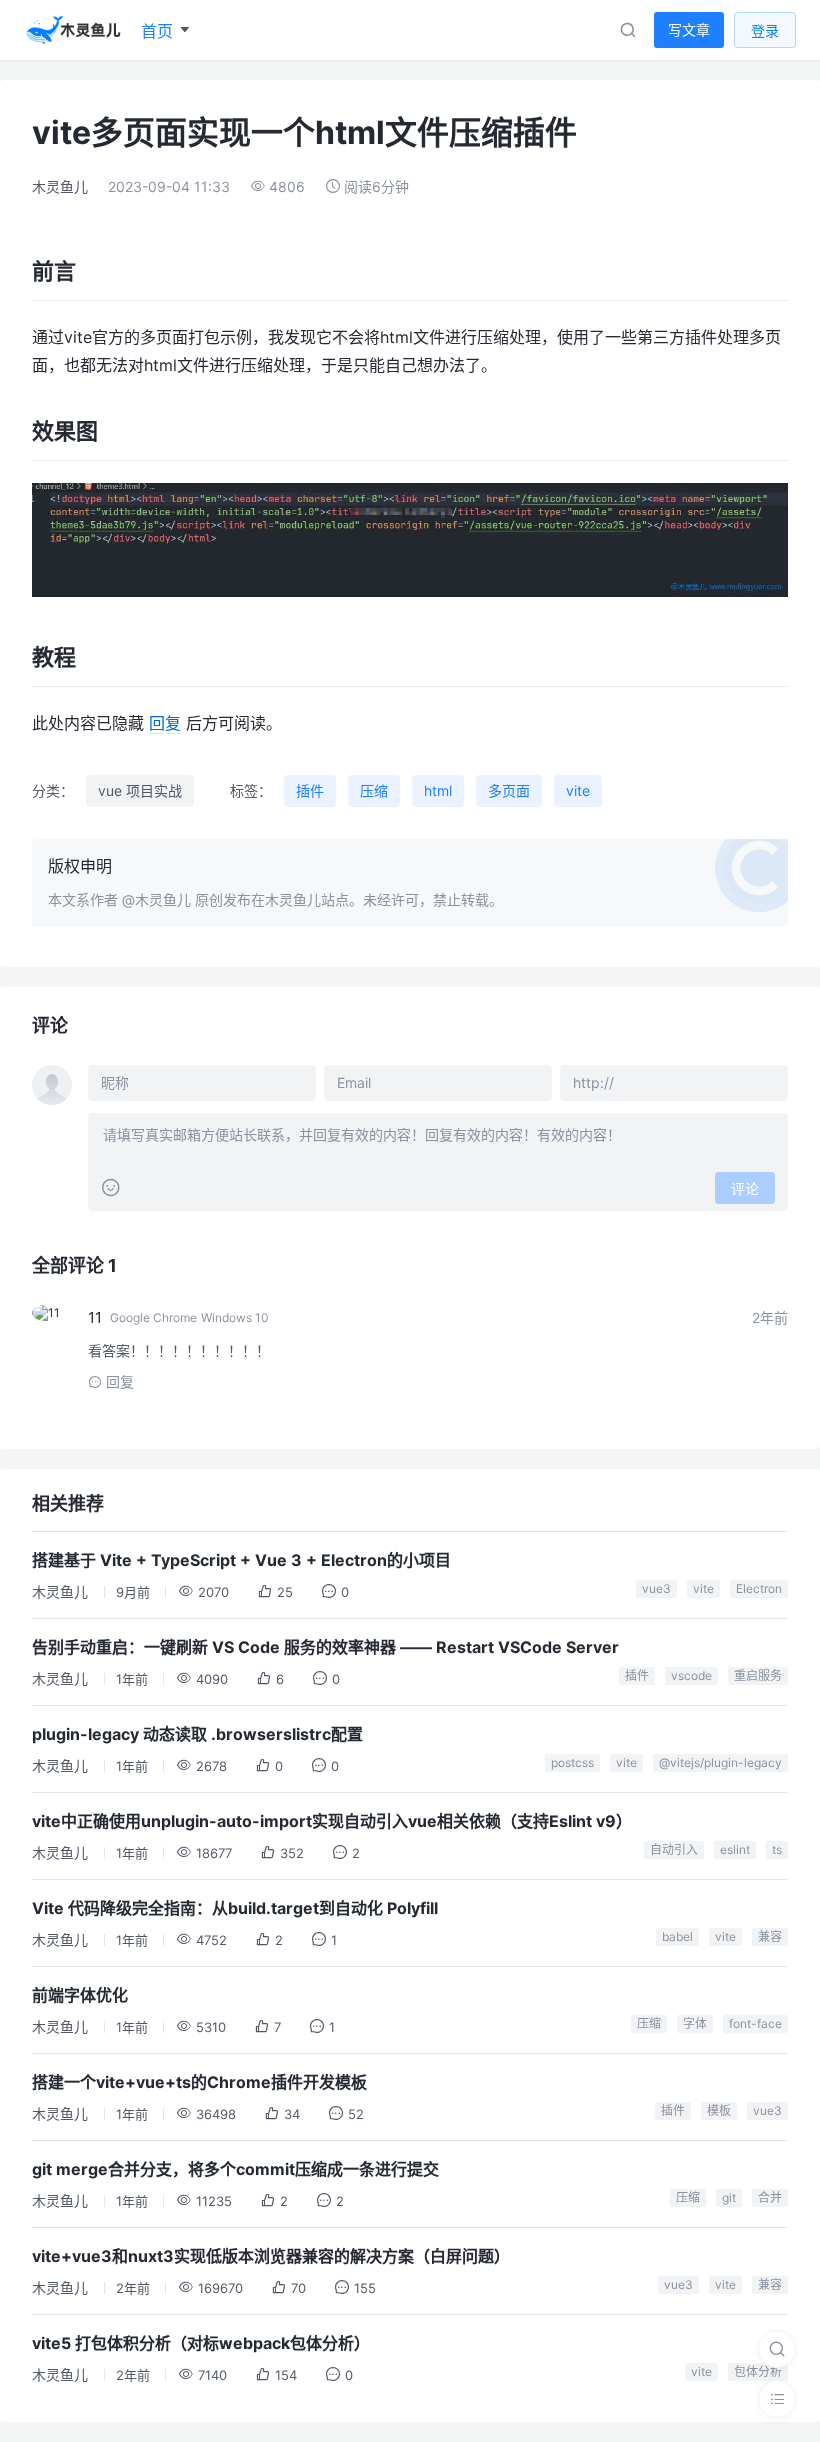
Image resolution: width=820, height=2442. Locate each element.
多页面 (509, 790)
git (729, 2197)
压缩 (374, 790)
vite (578, 790)
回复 (165, 723)
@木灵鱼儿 (156, 899)
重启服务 (758, 1675)
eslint (735, 1849)
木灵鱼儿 (60, 186)
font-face (755, 2023)
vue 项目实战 (140, 790)
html (438, 790)
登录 (765, 30)
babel (677, 1936)
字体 (695, 2023)
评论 (745, 1188)
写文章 (689, 29)
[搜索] (777, 2349)
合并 (770, 2197)
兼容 (770, 1936)
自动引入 (674, 1849)
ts (777, 1849)
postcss (572, 1762)
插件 (310, 790)
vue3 (656, 1588)
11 (95, 1317)
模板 (719, 2110)
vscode (691, 1675)
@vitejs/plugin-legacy (720, 1762)
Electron (759, 1588)
